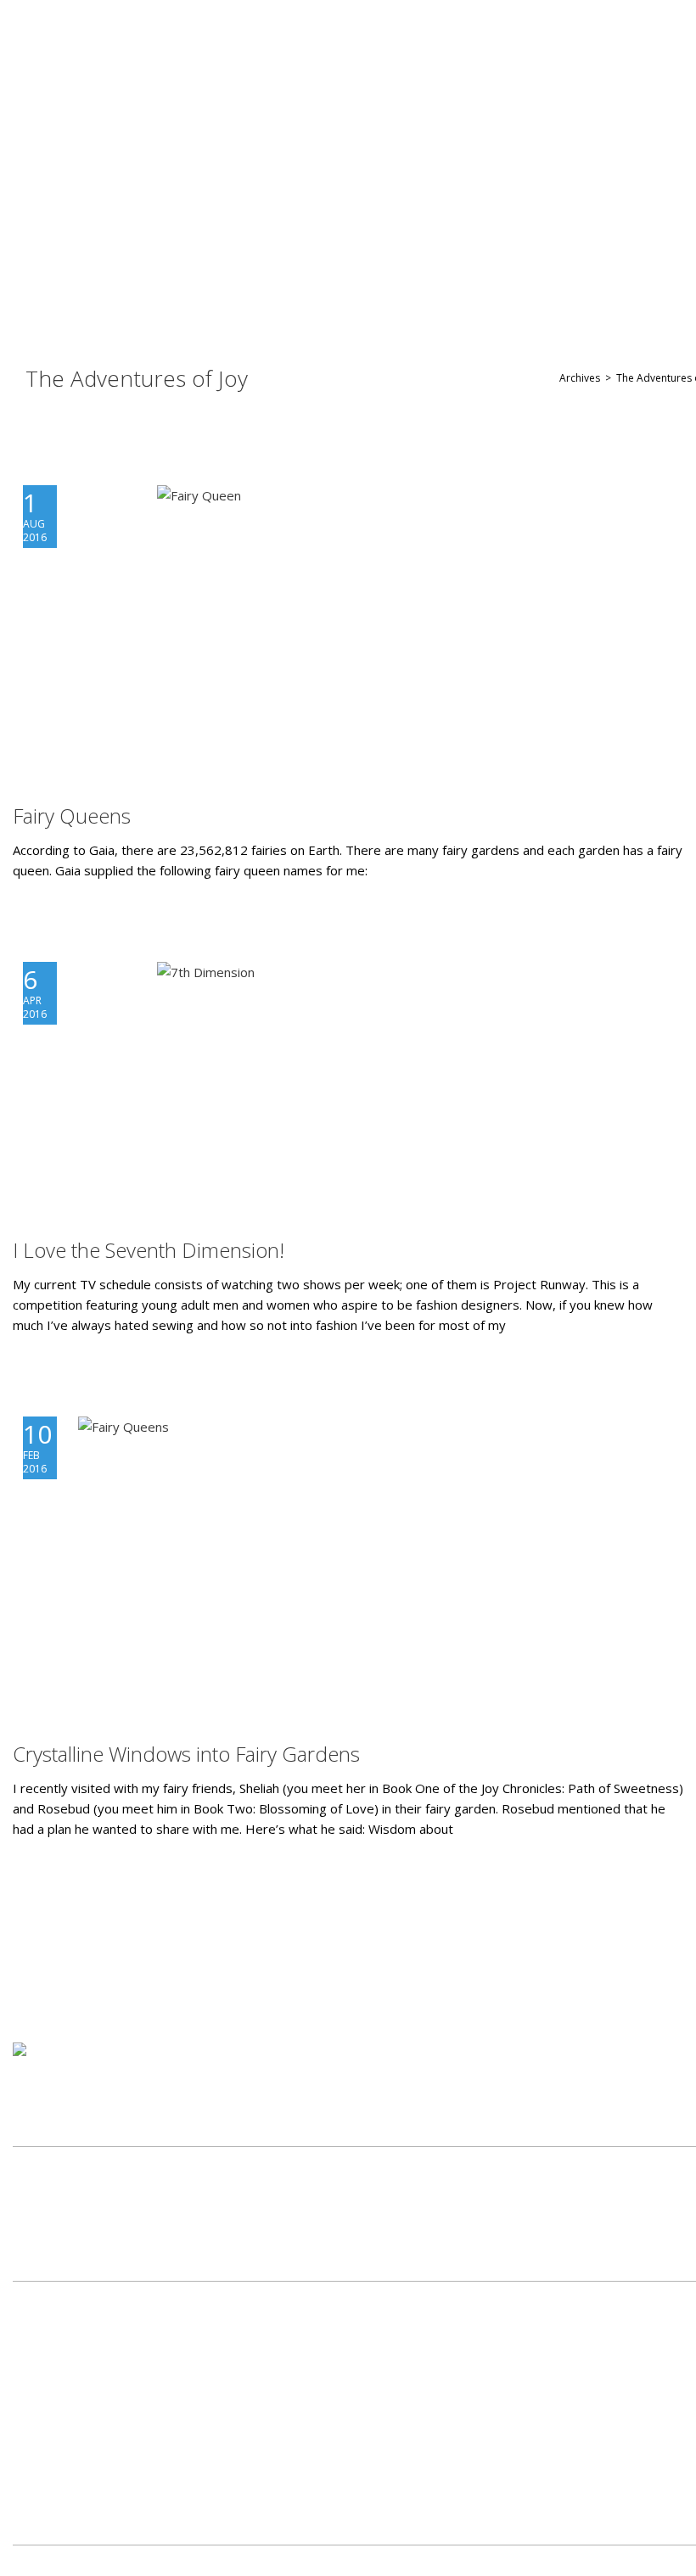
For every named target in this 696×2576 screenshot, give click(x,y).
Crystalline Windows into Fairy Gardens (186, 1754)
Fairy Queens (72, 816)
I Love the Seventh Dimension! (149, 1250)
